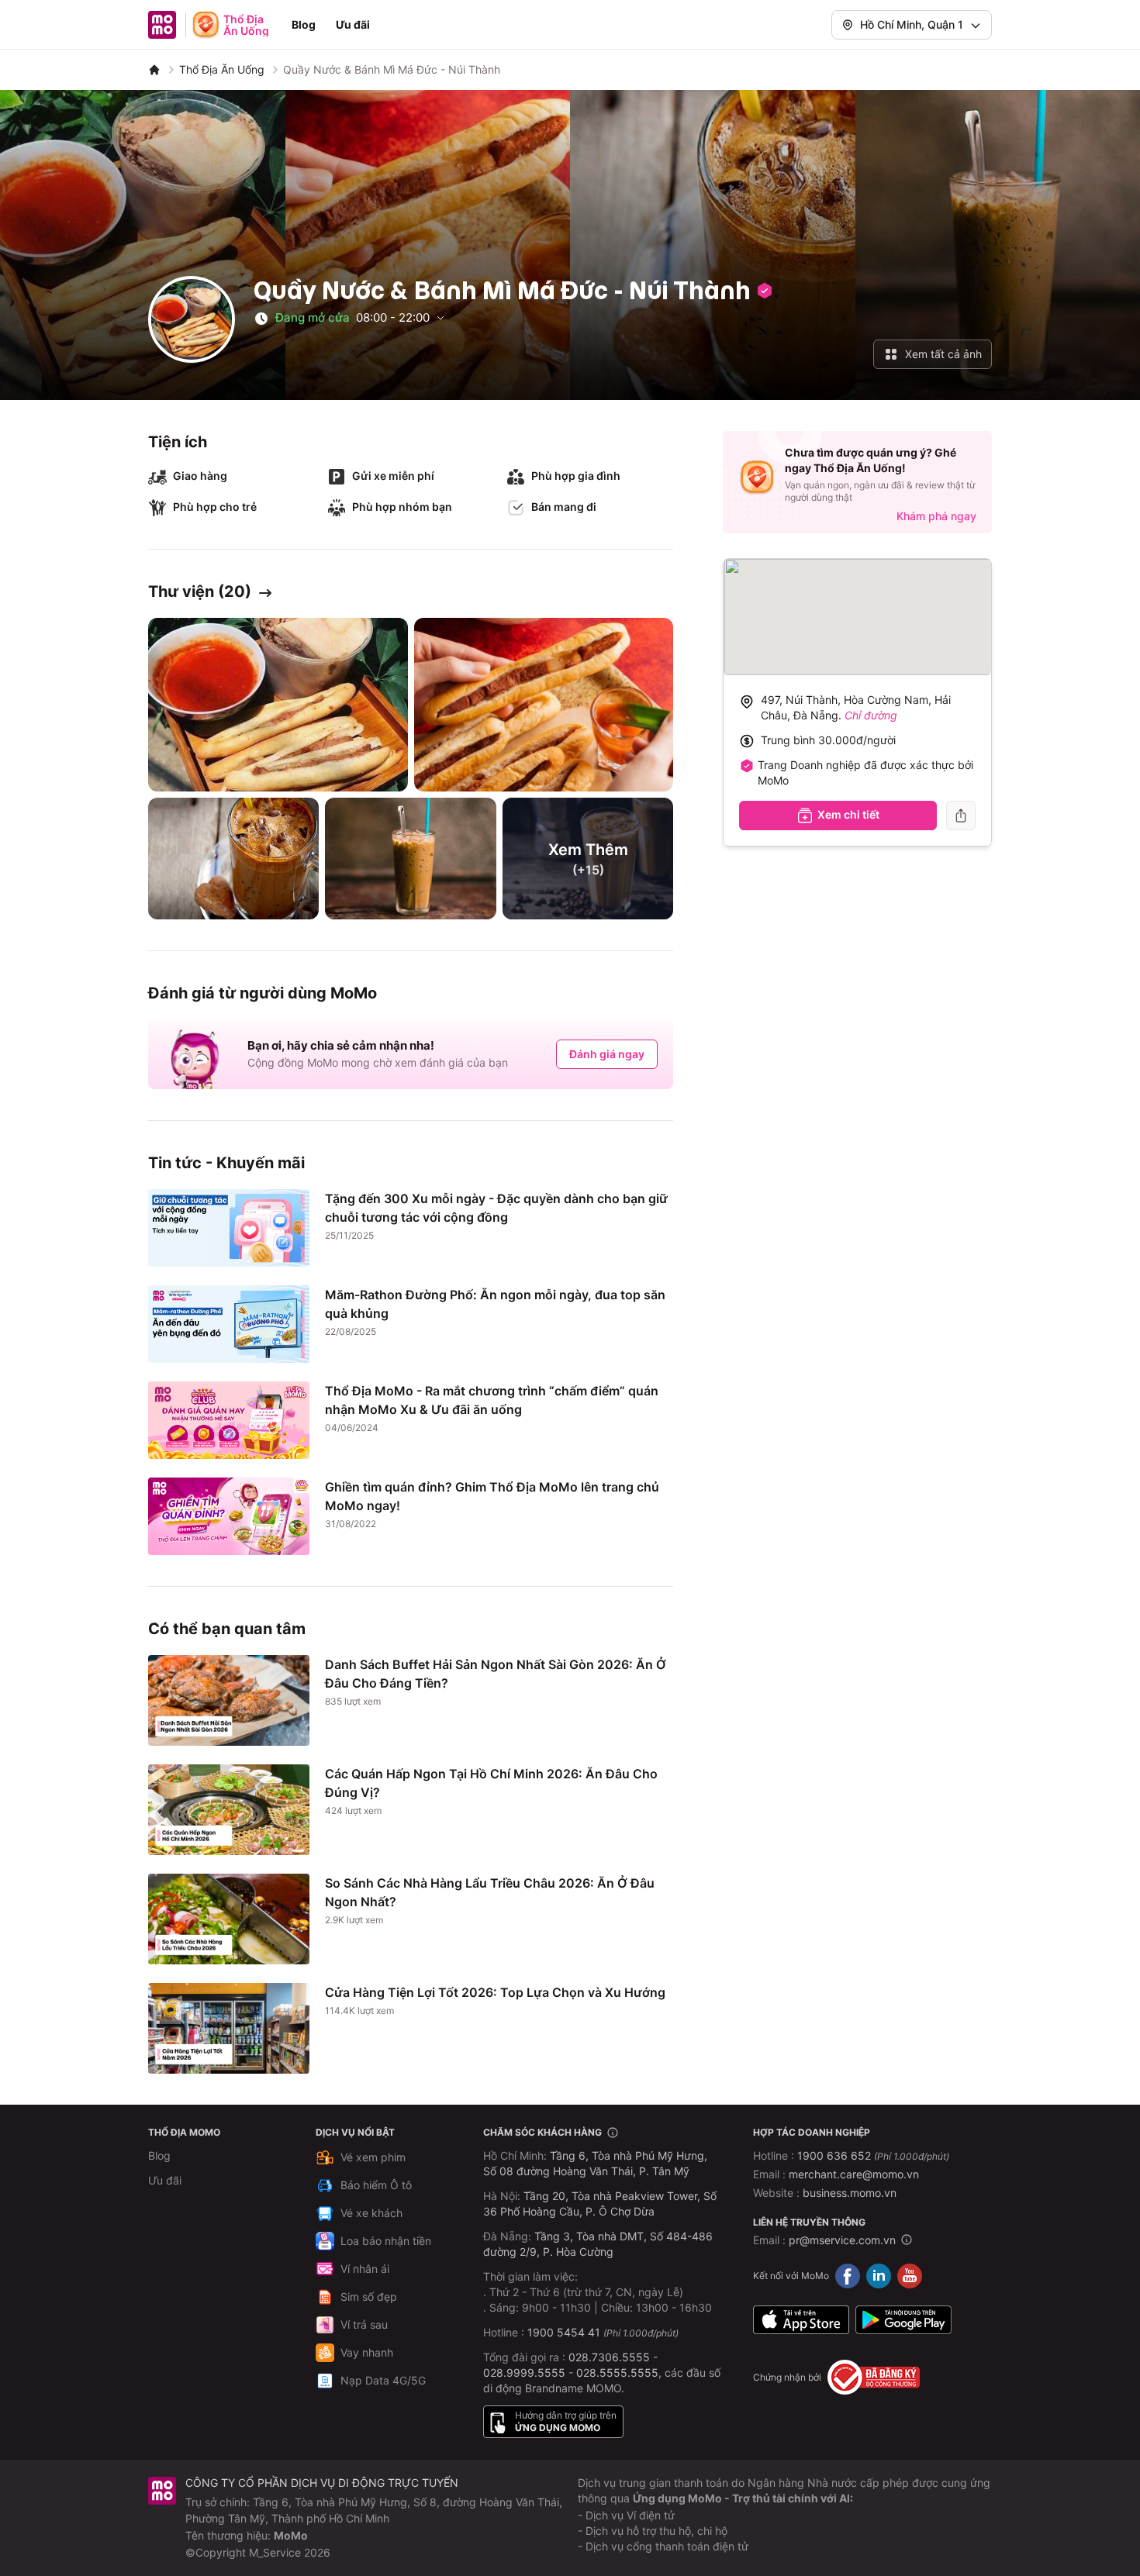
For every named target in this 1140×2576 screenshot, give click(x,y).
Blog (304, 24)
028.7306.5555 (609, 2357)
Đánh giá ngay (607, 1054)
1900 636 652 (873, 2155)
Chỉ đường (871, 715)
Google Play (903, 2319)
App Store (801, 2319)
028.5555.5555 (617, 2373)
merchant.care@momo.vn (854, 2174)
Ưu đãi (353, 24)
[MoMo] (154, 70)
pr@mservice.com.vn (842, 2240)
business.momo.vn (850, 2193)
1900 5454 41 (564, 2332)
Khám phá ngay (936, 516)
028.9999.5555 (524, 2373)
